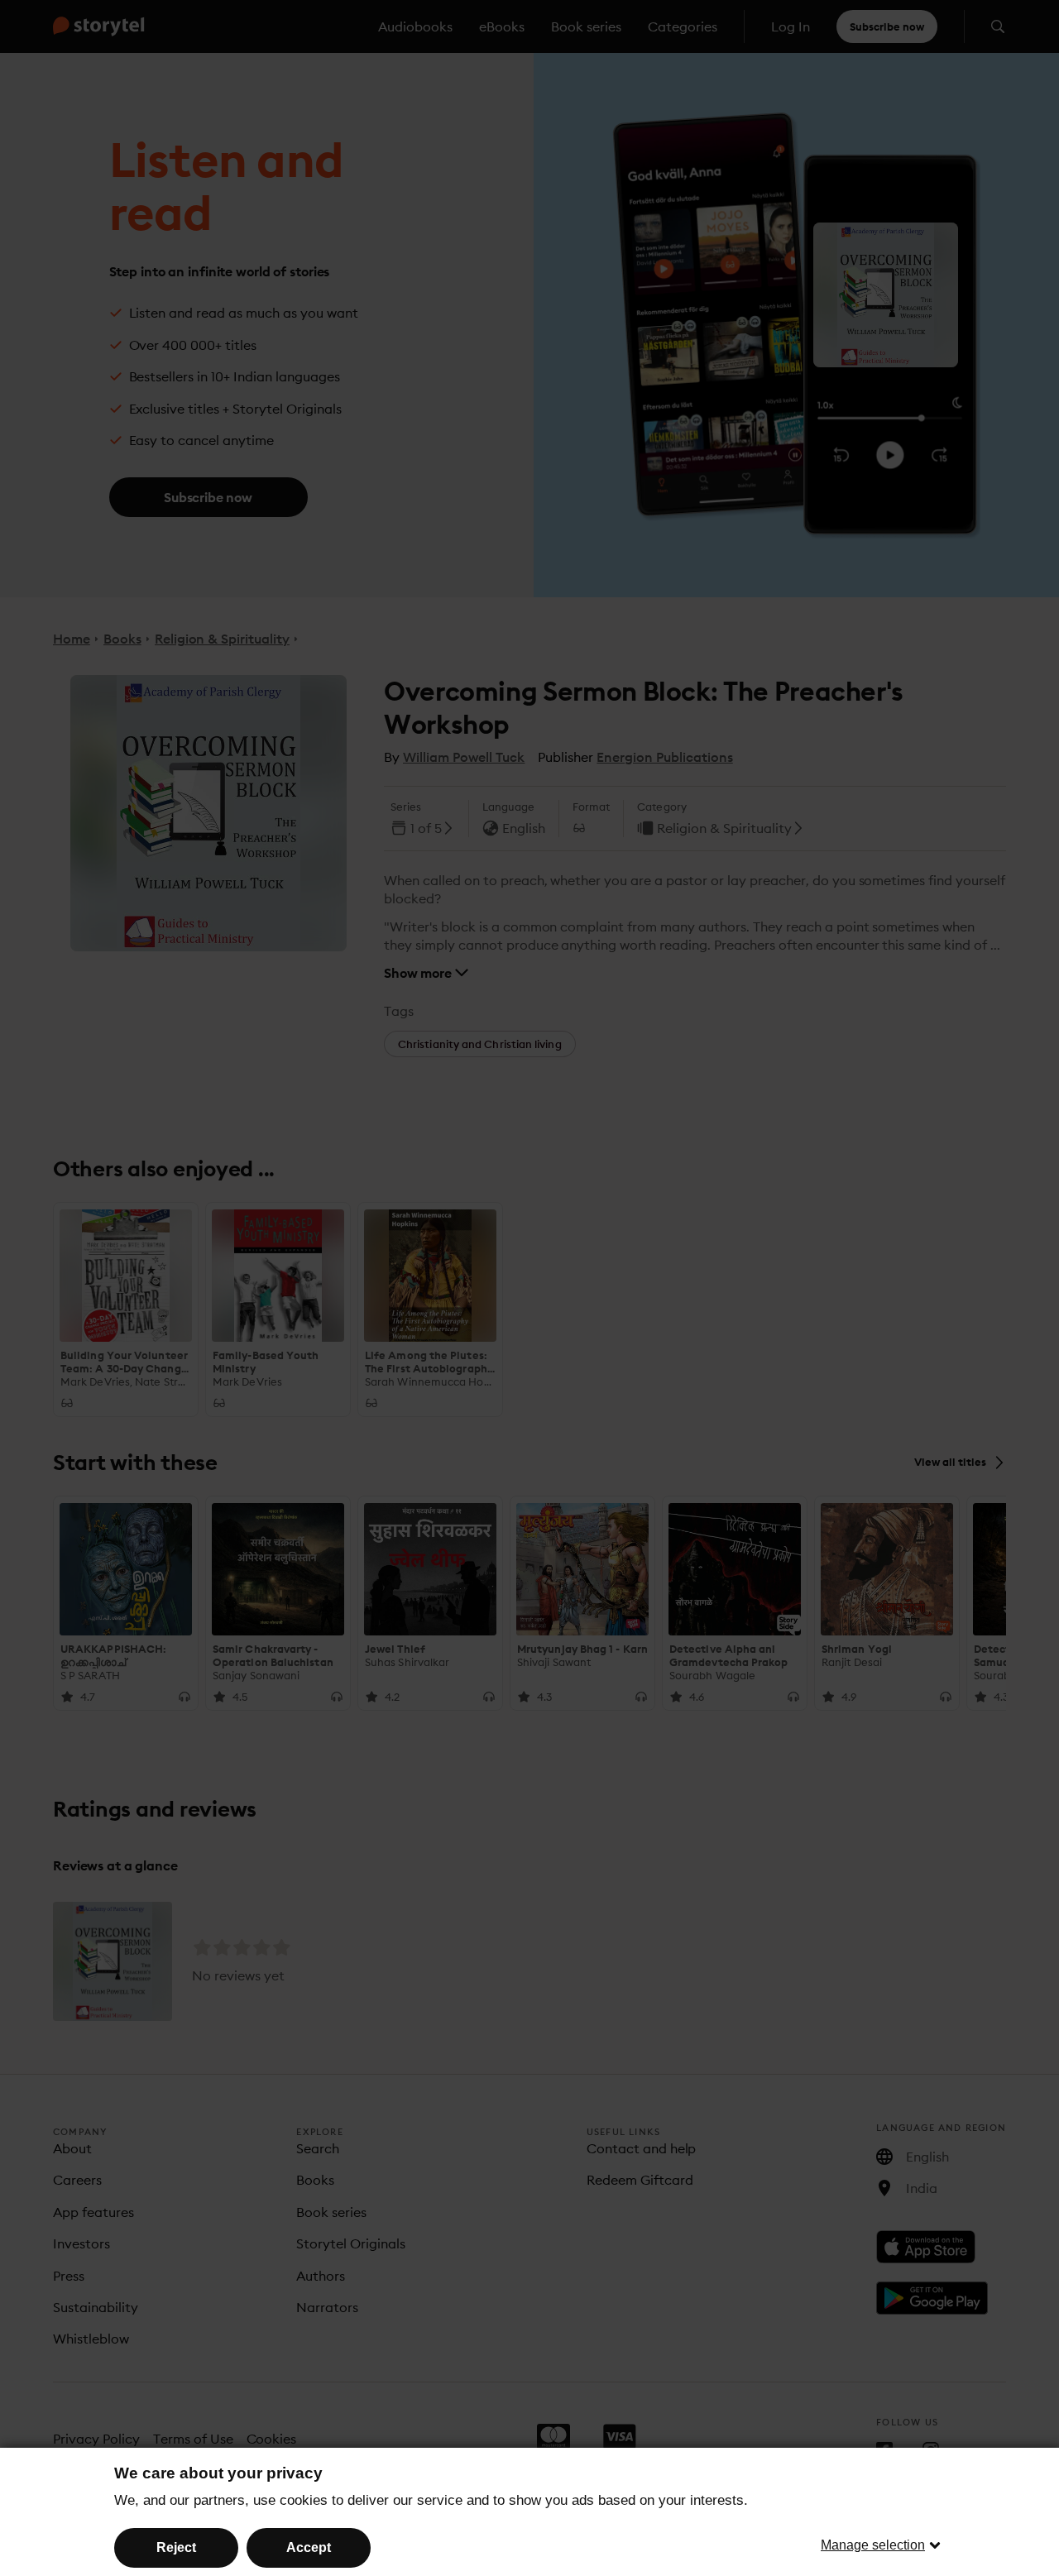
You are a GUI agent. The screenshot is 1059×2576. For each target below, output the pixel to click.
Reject (176, 2547)
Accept (309, 2547)
